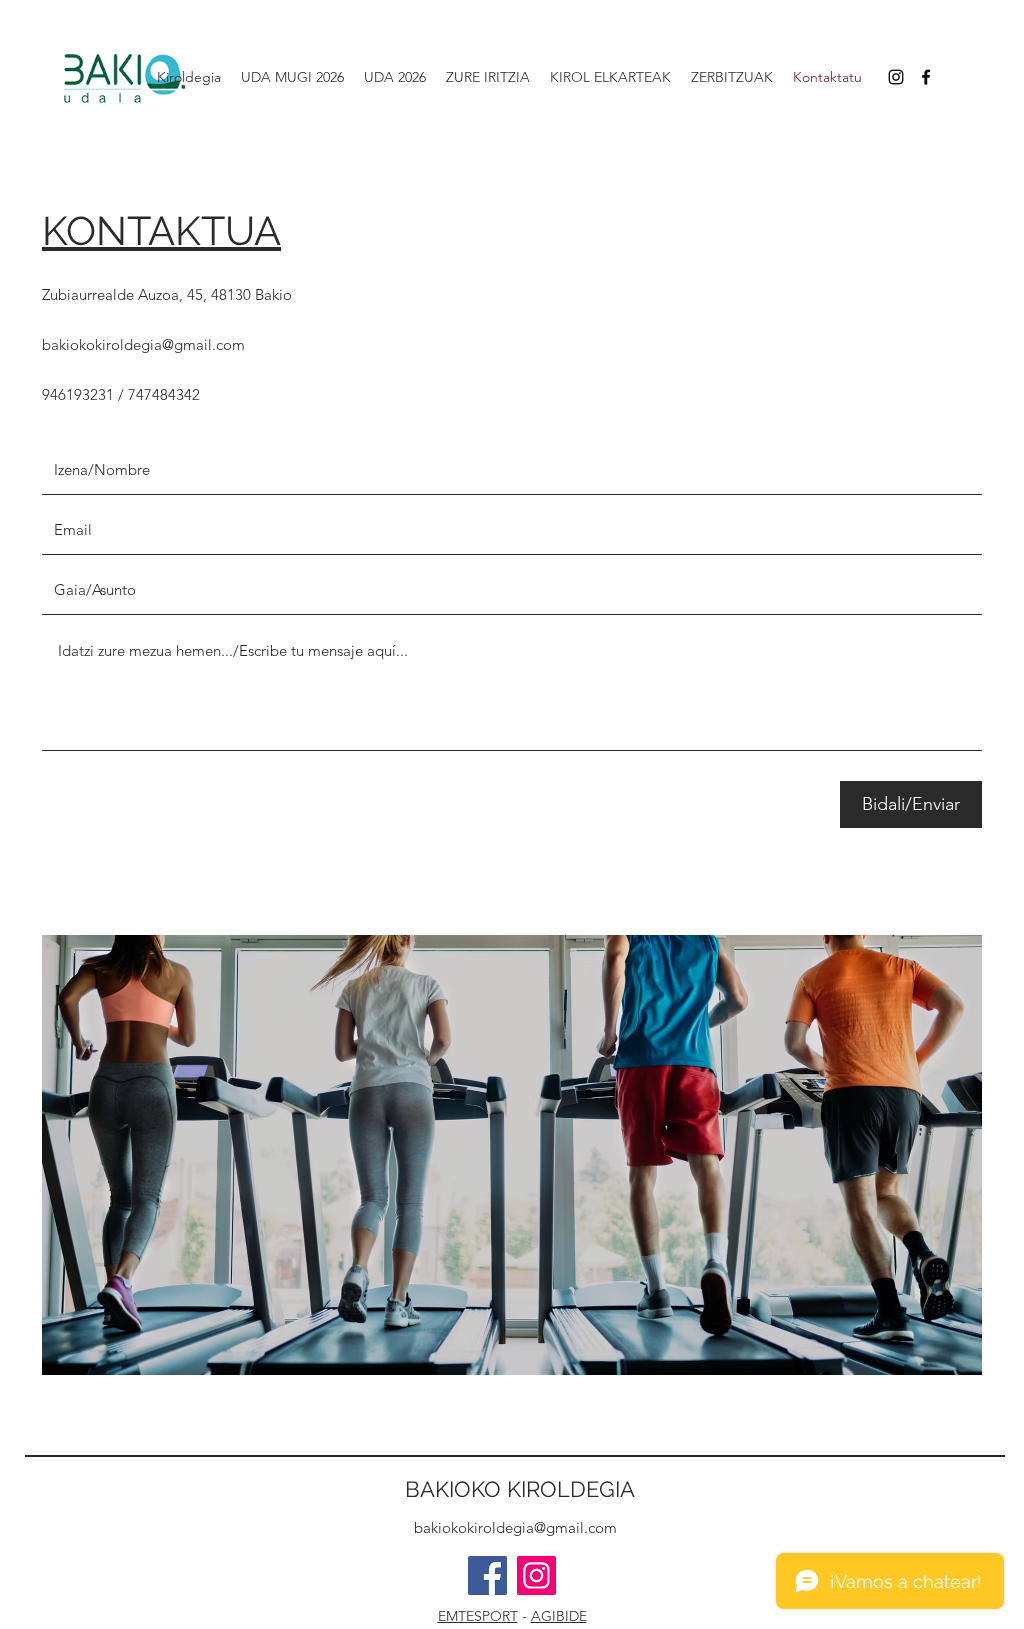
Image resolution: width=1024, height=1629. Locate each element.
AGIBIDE (559, 1616)
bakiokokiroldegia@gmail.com (143, 344)
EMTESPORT (478, 1616)
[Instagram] (536, 1575)
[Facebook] (926, 77)
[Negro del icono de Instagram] (896, 77)
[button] (395, 77)
